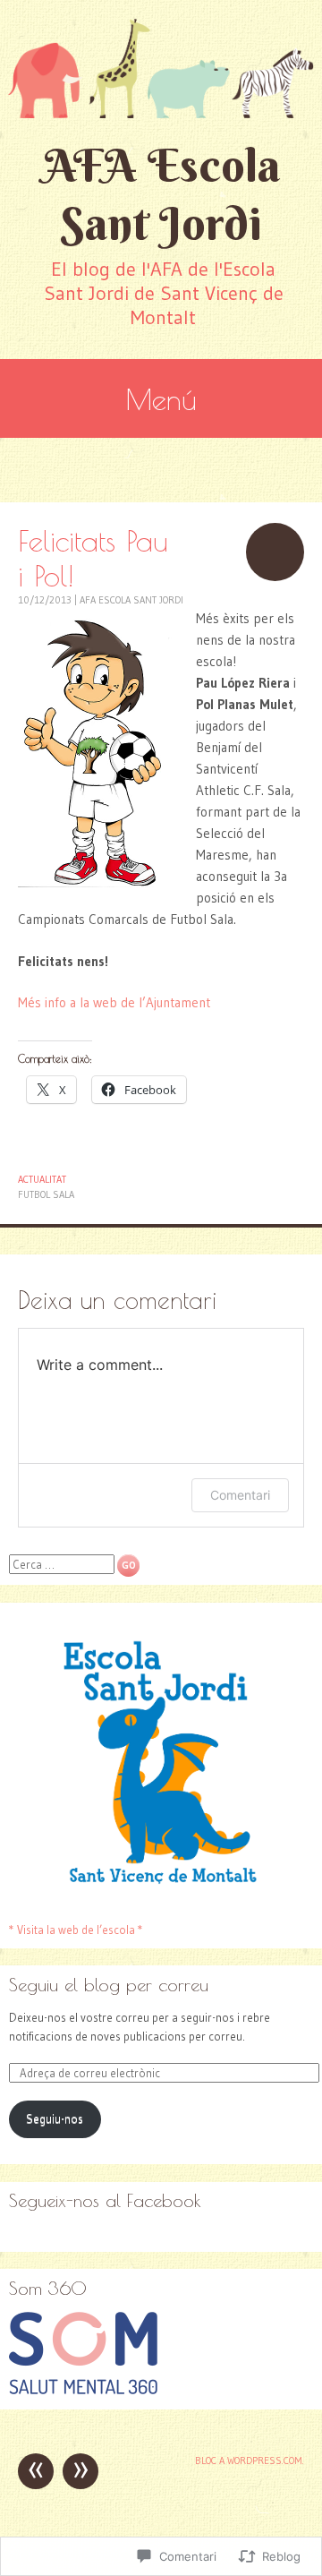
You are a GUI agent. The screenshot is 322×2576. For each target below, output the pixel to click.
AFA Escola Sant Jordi (161, 194)
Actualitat (42, 1179)
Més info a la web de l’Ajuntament (114, 1002)
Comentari (240, 1495)
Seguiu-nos (55, 2118)
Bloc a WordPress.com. (250, 2460)
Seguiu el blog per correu (109, 1985)
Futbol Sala (46, 1194)
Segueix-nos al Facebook (105, 2200)
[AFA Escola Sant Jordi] (161, 68)
